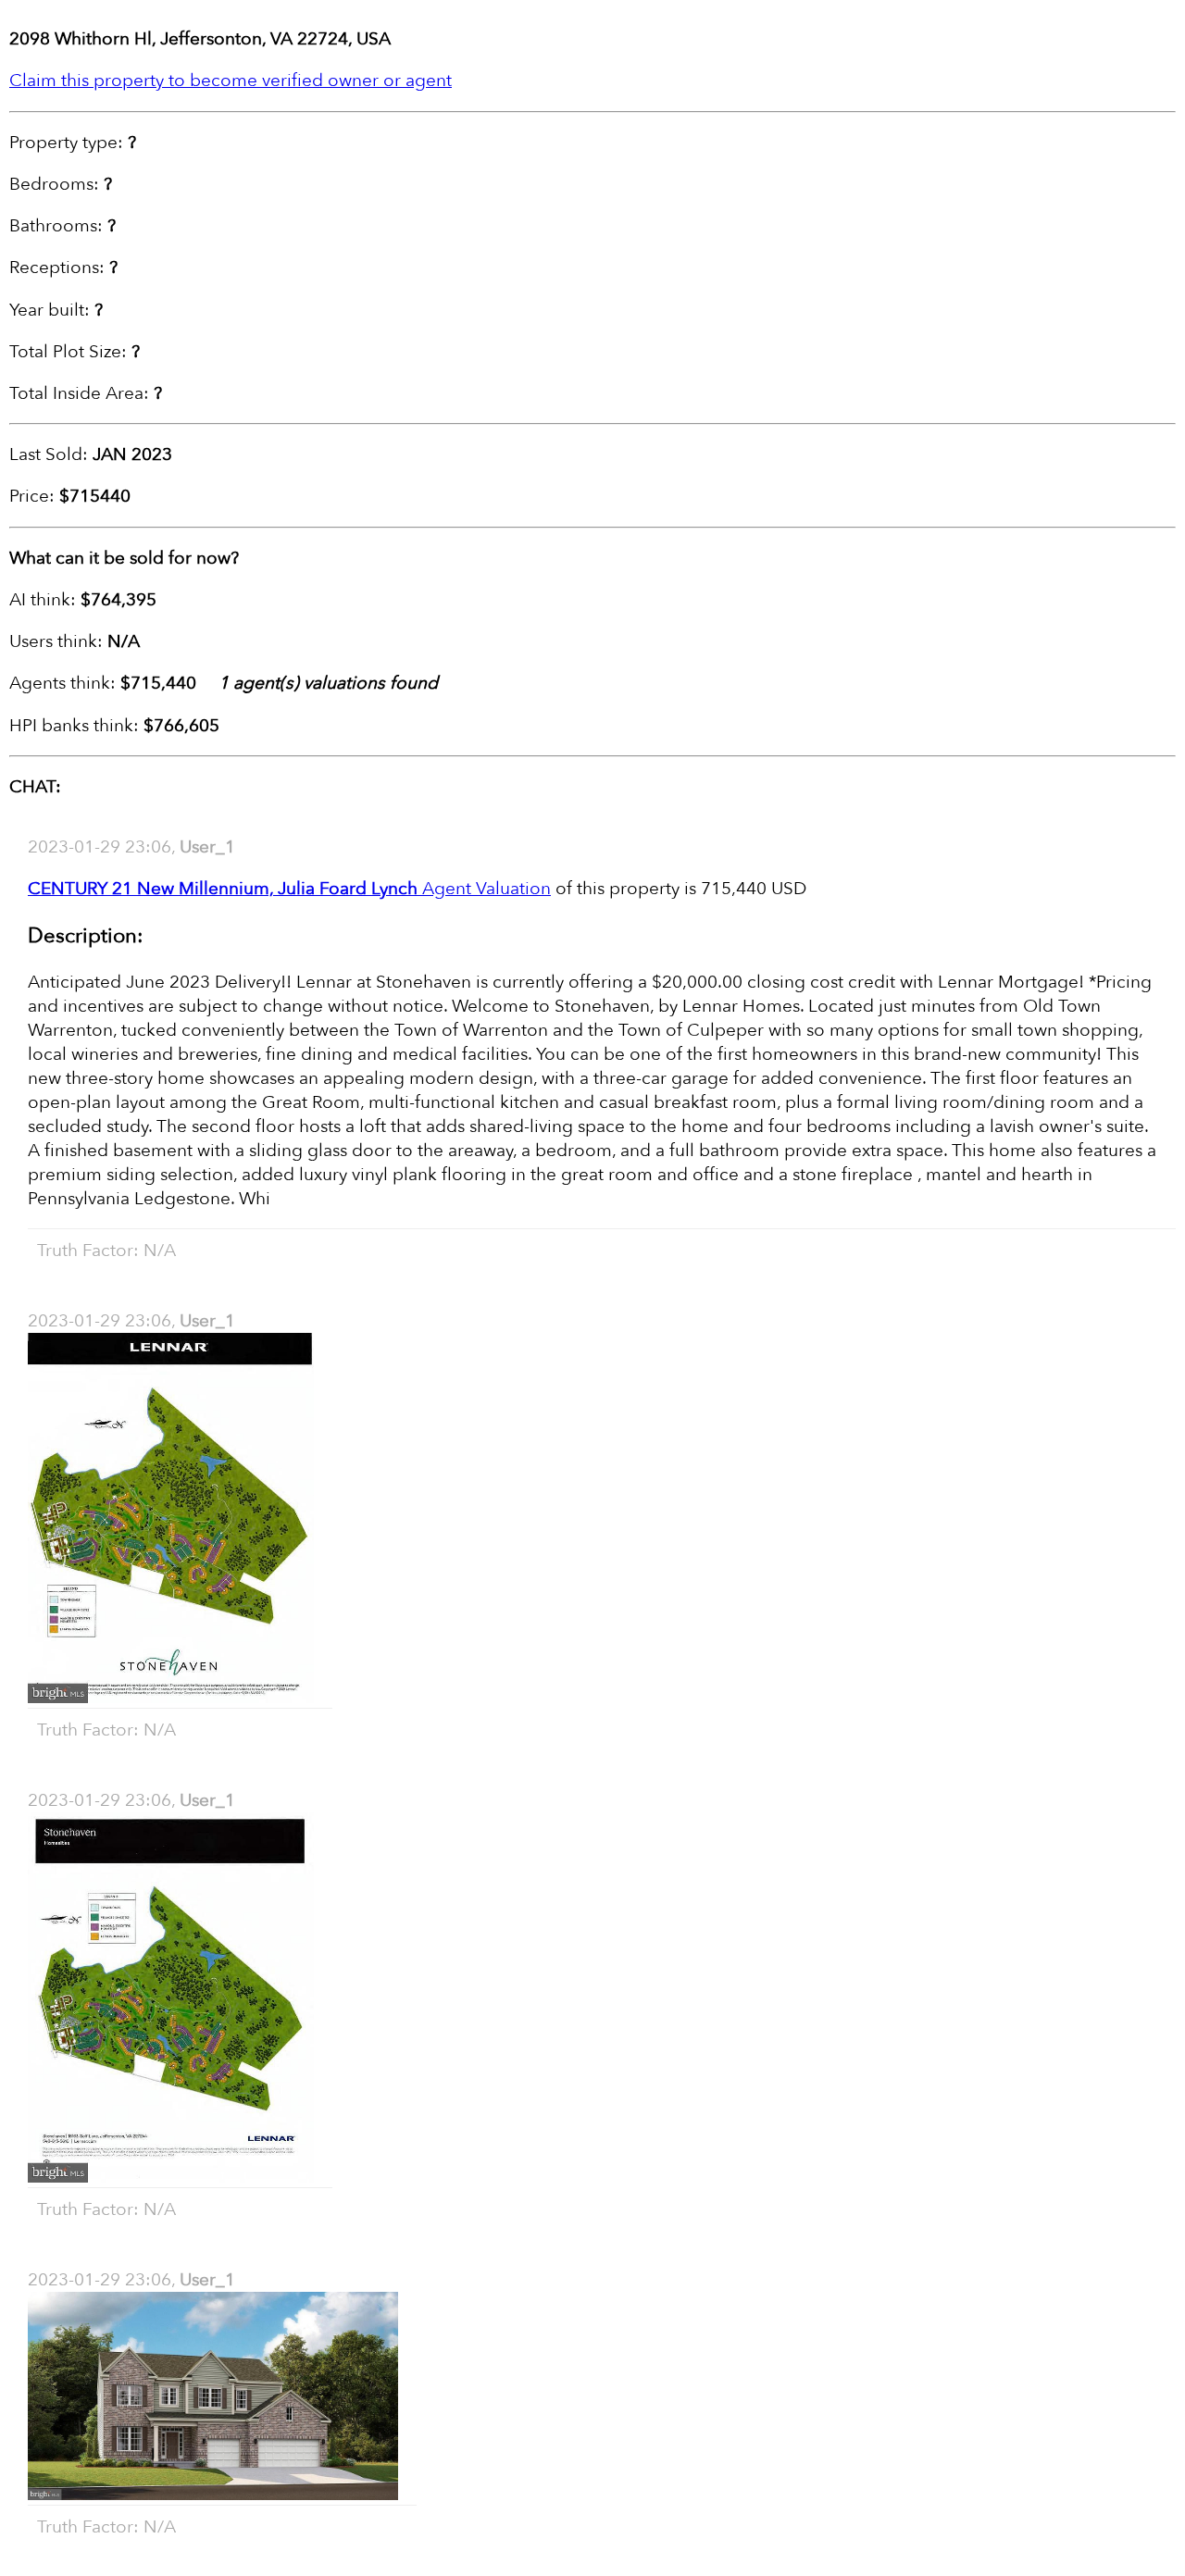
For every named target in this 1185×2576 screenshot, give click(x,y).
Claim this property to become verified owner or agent (231, 81)
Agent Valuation (289, 889)
